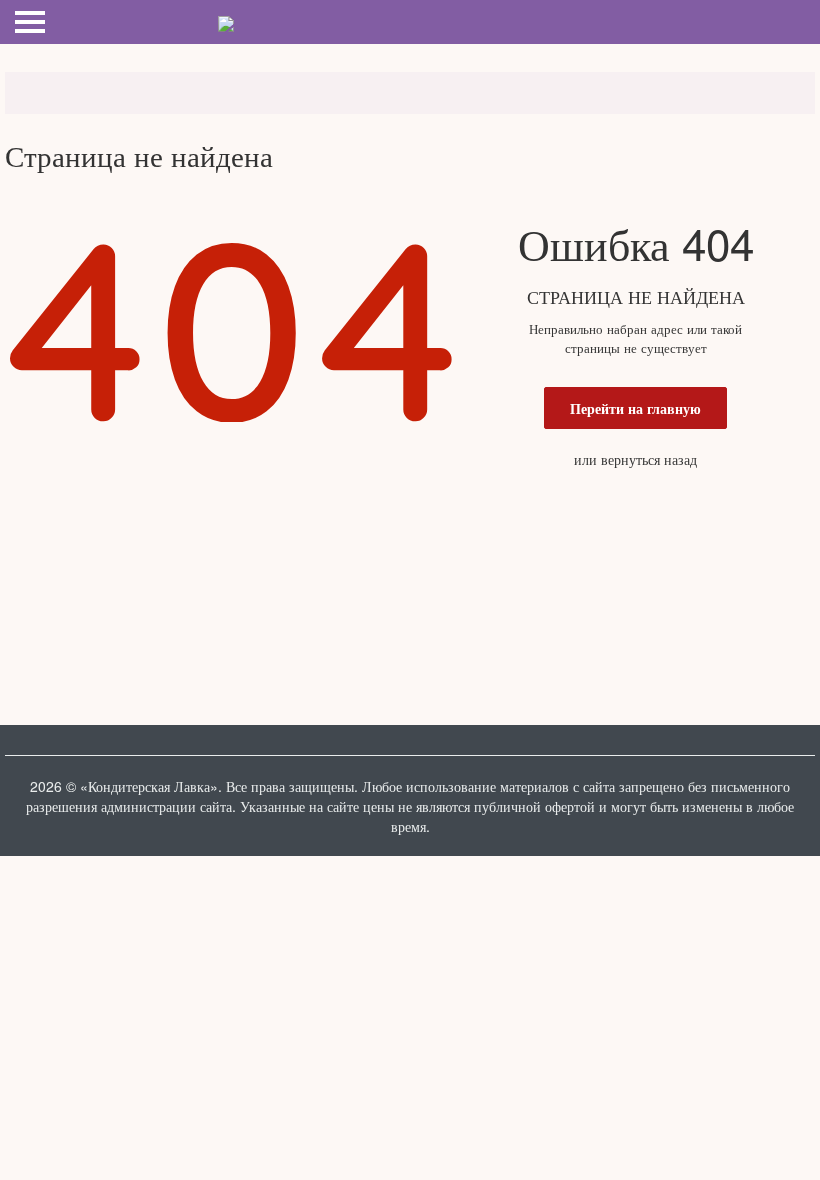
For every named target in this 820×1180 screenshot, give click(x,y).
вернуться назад (649, 459)
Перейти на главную (635, 408)
